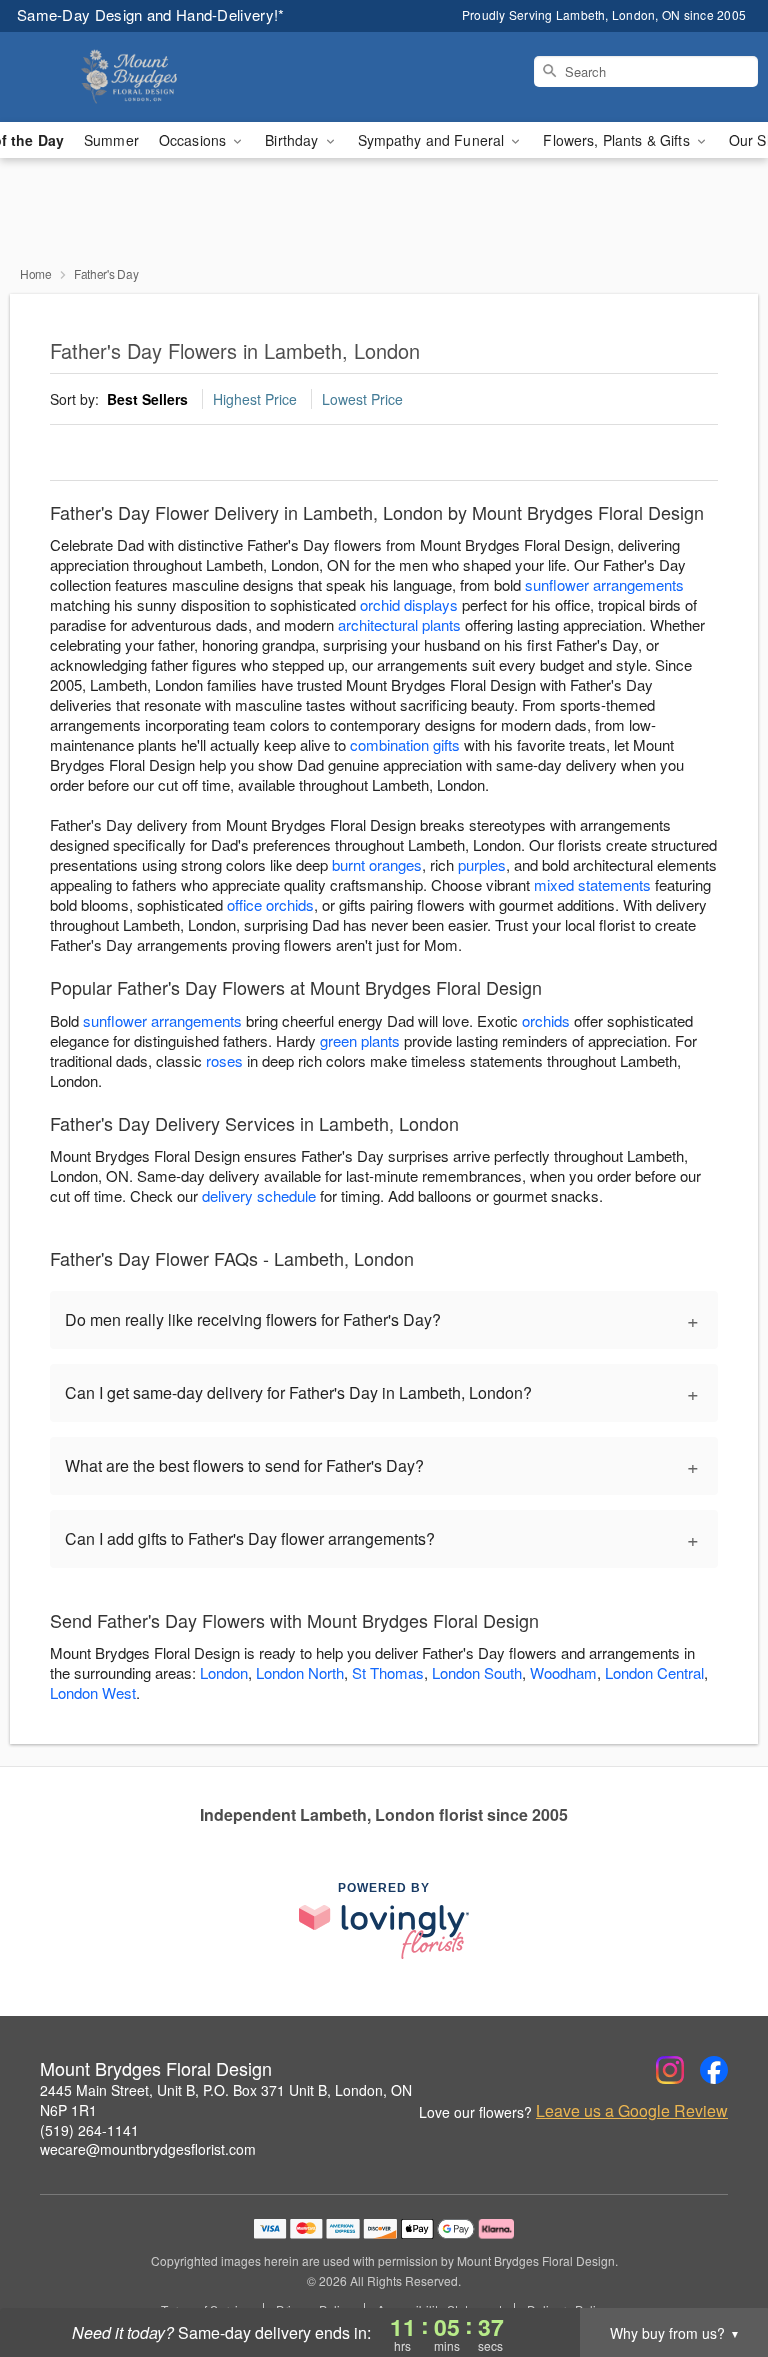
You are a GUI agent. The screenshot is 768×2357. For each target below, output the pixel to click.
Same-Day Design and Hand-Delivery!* (151, 14)
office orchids (270, 904)
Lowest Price (362, 399)
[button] (715, 2272)
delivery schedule (259, 1195)
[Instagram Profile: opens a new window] (670, 2070)
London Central (654, 1672)
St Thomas (388, 1672)
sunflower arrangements (604, 584)
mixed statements (592, 884)
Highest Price (255, 399)
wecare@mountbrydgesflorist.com (148, 2149)
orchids (546, 1020)
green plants (360, 1040)
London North (300, 1672)
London (224, 1672)
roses (224, 1060)
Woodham (563, 1672)
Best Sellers (147, 399)
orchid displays (409, 604)
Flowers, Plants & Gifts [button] (618, 140)
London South (477, 1672)
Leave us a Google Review (632, 2111)
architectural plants (399, 624)
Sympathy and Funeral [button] (433, 140)
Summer (111, 140)
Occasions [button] (194, 140)
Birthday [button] (293, 140)
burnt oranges (377, 864)
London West (93, 1692)
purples (482, 864)
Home (36, 273)
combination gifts (405, 744)
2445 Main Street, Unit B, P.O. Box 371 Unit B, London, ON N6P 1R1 (226, 2100)
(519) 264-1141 (89, 2130)
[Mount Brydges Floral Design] (132, 77)
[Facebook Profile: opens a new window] (714, 2070)
